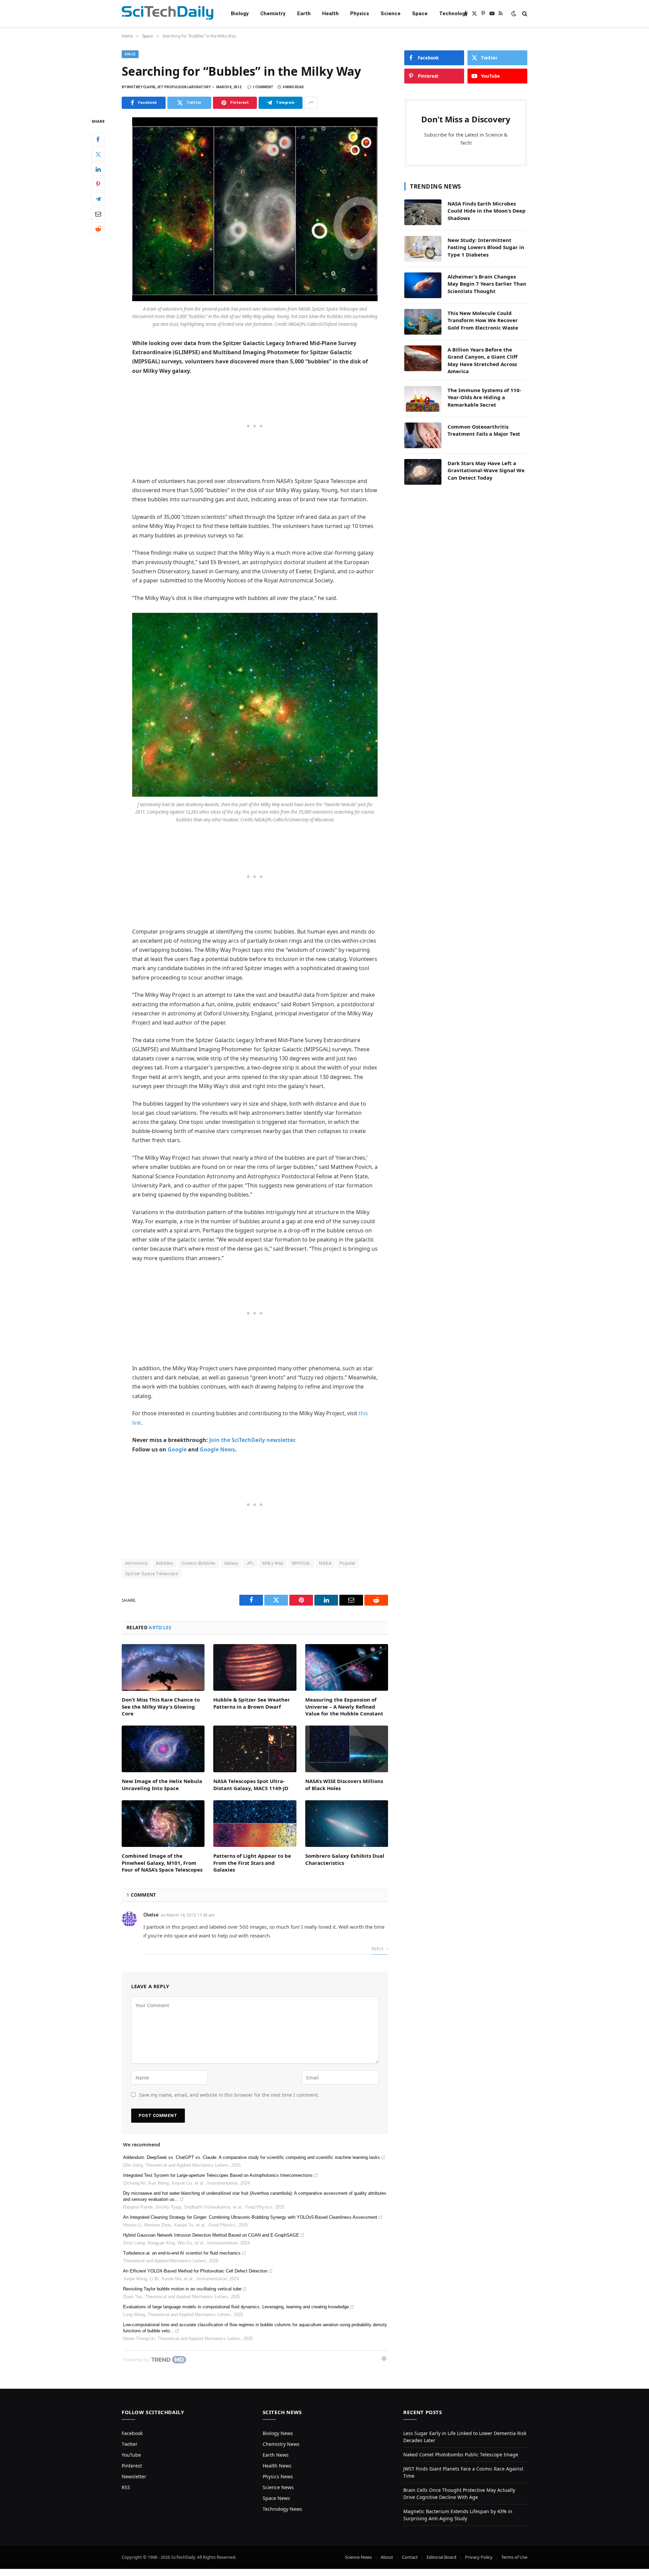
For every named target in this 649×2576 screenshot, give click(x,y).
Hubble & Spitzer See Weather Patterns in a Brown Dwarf (252, 1703)
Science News (278, 2487)
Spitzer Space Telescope (152, 1574)
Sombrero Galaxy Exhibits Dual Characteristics (345, 1859)
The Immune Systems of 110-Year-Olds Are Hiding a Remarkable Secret (484, 397)
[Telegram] (98, 199)
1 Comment (263, 87)
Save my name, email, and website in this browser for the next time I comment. (229, 2095)
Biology (240, 14)
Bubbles (165, 1563)
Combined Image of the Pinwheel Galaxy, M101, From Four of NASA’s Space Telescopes (162, 1863)
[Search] (524, 14)
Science (391, 14)
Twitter (130, 2444)
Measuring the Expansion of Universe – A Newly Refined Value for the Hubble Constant (344, 1706)
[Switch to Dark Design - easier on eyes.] (514, 14)
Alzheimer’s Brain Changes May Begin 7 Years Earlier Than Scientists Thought (487, 284)
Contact (410, 2557)
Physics (360, 14)
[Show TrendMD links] (384, 2359)
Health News (277, 2466)
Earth (304, 14)
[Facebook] (98, 139)
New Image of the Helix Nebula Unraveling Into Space (162, 1784)
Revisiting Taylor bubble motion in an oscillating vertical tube (182, 2289)
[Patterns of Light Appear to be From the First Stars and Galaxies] (255, 1824)
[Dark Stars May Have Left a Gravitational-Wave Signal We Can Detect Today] (423, 472)
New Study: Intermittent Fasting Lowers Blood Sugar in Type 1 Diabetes (486, 247)
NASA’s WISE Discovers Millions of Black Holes (344, 1784)
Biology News (278, 2433)
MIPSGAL (301, 1563)
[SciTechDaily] (167, 14)
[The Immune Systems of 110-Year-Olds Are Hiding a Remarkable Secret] (423, 399)
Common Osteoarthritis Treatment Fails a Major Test (484, 430)
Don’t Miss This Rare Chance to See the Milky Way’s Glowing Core (161, 1706)
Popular (348, 1563)
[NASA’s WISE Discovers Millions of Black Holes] (347, 1749)
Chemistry (273, 14)
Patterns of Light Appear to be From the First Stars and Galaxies (252, 1863)
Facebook (132, 2433)
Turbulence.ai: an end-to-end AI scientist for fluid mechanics (182, 2253)
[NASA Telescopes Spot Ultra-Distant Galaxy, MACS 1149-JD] (255, 1749)
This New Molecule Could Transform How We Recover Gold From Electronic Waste (483, 320)
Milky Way (273, 1563)
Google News (217, 1449)
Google (177, 1449)
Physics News (278, 2476)
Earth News (276, 2455)
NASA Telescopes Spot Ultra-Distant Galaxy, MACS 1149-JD (251, 1784)
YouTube (131, 2455)
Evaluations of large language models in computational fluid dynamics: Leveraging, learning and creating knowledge (236, 2307)
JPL (250, 1563)
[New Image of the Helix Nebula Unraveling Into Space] (163, 1749)
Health (330, 14)
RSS (126, 2487)
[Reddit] (98, 228)
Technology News (282, 2509)
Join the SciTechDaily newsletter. (253, 1440)
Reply (378, 1949)
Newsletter (134, 2476)
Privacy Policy (479, 2557)
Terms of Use (514, 2557)
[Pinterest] (98, 184)
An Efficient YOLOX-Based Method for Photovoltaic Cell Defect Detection (195, 2271)
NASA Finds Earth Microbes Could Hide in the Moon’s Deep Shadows (487, 211)
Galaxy (231, 1563)
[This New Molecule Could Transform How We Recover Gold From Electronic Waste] (423, 322)
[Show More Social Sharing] (311, 103)
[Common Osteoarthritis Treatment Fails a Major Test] (423, 435)
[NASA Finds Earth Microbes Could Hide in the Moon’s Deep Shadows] (423, 212)
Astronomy (136, 1563)
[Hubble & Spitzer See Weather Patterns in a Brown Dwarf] (255, 1667)
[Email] (98, 214)
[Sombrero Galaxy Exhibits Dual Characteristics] (347, 1824)
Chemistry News (281, 2444)
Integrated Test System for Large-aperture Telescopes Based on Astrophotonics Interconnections (218, 2175)
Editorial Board (441, 2557)
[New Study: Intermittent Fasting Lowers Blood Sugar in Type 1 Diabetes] (423, 249)
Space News (276, 2498)
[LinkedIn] (98, 169)
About (387, 2557)
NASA (325, 1563)
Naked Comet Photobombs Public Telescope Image (461, 2454)
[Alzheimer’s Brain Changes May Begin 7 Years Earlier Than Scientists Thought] (423, 285)
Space (420, 14)
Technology (453, 14)
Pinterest (132, 2466)
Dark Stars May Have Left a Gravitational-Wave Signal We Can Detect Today (486, 470)
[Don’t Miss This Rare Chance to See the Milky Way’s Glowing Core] (163, 1667)
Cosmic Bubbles (198, 1563)
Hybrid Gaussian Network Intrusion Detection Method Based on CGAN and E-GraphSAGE (211, 2235)
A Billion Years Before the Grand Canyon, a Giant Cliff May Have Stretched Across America (483, 360)
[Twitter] (98, 154)
